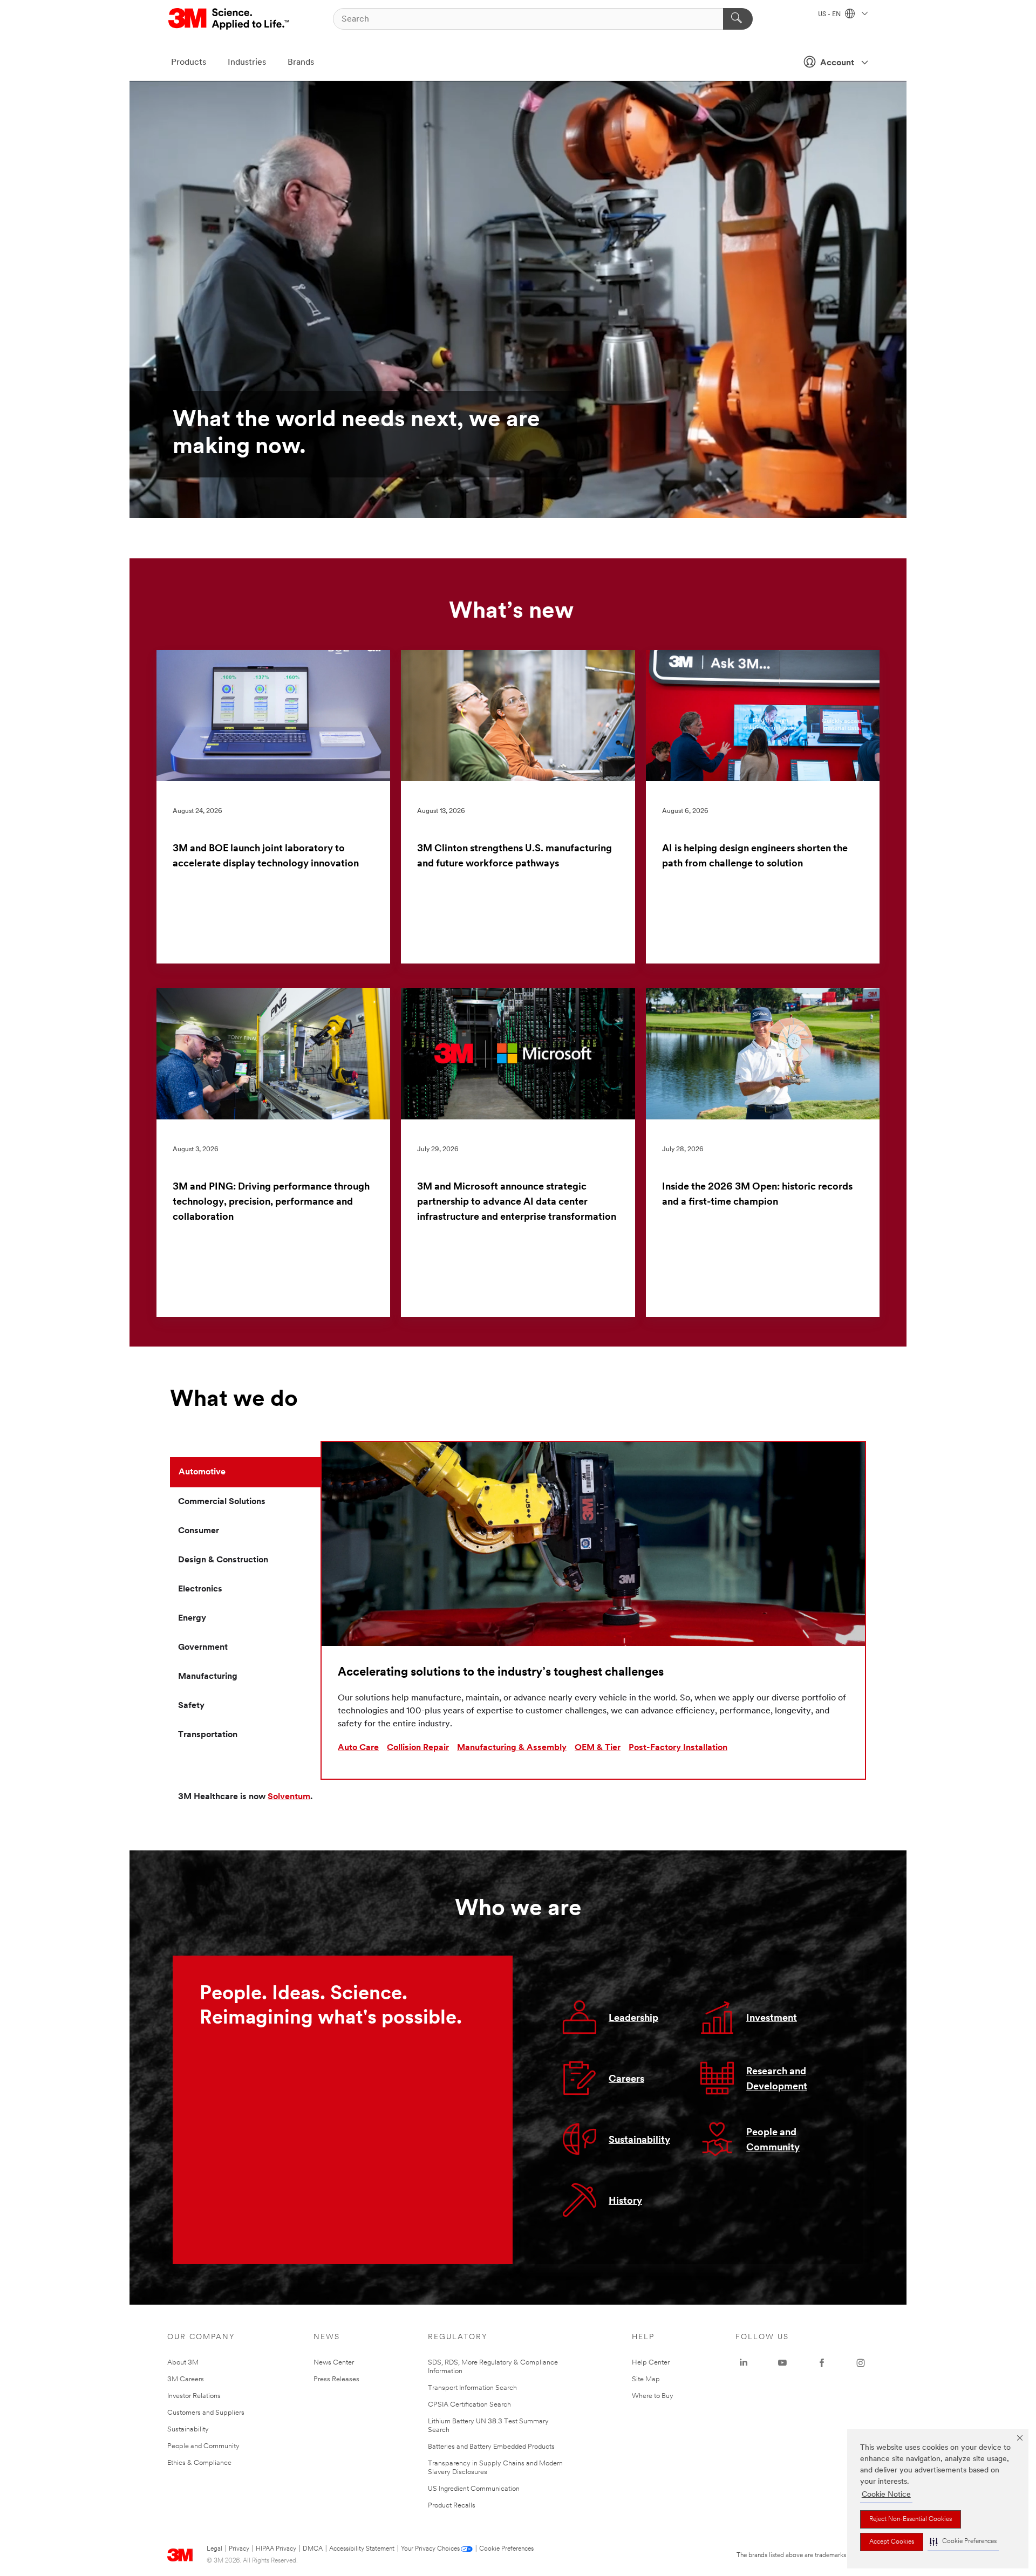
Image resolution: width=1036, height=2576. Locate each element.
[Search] (738, 19)
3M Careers (186, 2379)
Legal (214, 2549)
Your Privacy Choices (430, 2549)
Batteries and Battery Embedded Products (491, 2447)
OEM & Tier (598, 1748)
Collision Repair (418, 1748)
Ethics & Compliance (199, 2463)
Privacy (239, 2549)
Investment (772, 2019)
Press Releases (336, 2379)
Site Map (646, 2379)
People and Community (203, 2446)
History (625, 2202)
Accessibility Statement (362, 2549)
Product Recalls (452, 2506)
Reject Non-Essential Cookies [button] (911, 2519)
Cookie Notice (886, 2495)
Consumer (199, 1531)
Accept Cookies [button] (892, 2542)
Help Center (651, 2363)
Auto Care (358, 1748)
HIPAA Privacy (276, 2549)
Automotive (202, 1472)
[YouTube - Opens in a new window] (782, 2363)
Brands (301, 63)
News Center (334, 2363)
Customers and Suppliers (206, 2413)
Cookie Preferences (506, 2549)
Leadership (633, 2019)
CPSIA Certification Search (469, 2405)
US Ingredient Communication (474, 2489)
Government (203, 1648)
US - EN (830, 15)
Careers (626, 2080)
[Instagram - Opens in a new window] (861, 2363)
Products (189, 63)
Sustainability (639, 2141)
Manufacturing (208, 1677)
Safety (191, 1706)
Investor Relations (194, 2396)
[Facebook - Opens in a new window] (822, 2363)
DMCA (313, 2549)
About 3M (183, 2363)
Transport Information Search (472, 2388)
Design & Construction (223, 1560)
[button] (963, 2542)
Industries (247, 63)
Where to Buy (653, 2396)
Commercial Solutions (222, 1502)
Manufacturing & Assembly (512, 1748)
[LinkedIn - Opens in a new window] (744, 2363)
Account (837, 63)
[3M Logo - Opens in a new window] (230, 19)
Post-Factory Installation (678, 1748)
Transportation (208, 1735)
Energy (192, 1618)
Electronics (200, 1589)
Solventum (289, 1797)
